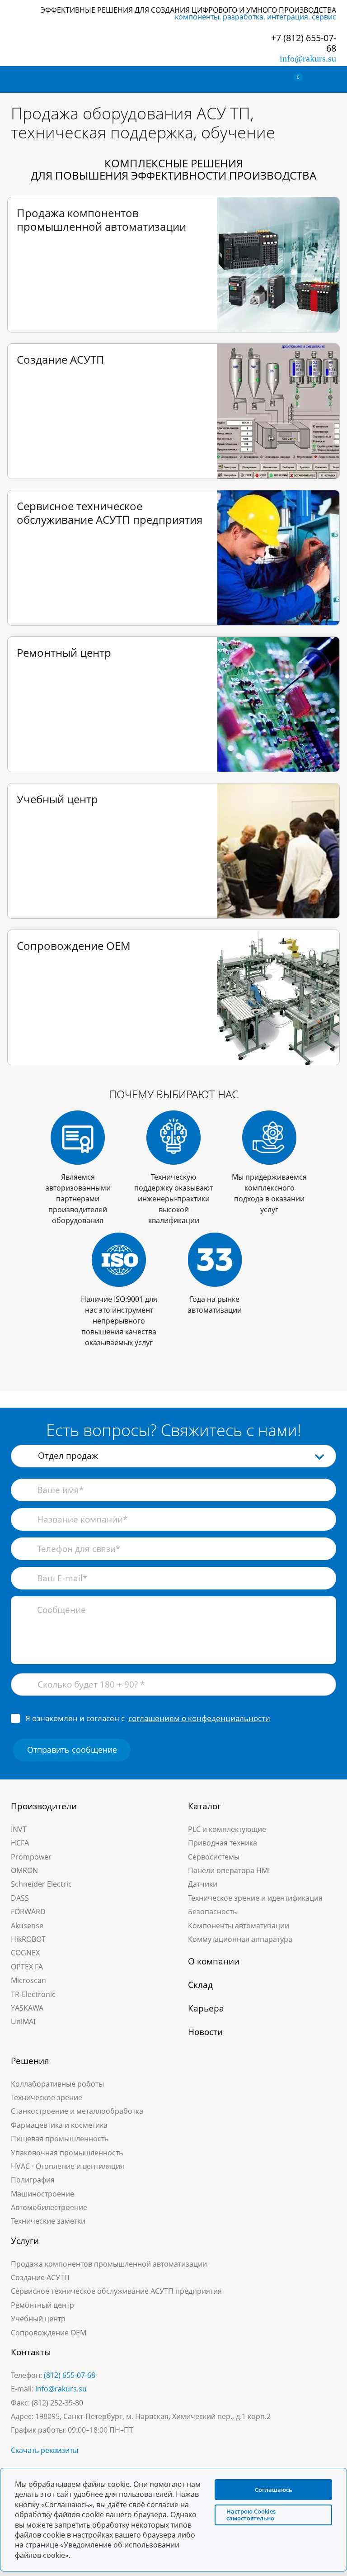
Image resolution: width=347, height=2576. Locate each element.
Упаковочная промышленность (67, 2153)
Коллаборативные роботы (57, 2084)
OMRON (24, 1870)
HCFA (20, 1843)
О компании (214, 1961)
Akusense (27, 1926)
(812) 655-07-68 (70, 2375)
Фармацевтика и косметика (59, 2125)
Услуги (25, 2241)
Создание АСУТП (40, 2277)
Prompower (31, 1857)
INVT (19, 1829)
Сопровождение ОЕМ (49, 2333)
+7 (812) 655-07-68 (304, 43)
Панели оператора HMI (229, 1870)
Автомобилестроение (49, 2207)
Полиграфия (33, 2180)
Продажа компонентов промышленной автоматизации (109, 2264)
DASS (20, 1898)
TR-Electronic (33, 1994)
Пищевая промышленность (60, 2139)
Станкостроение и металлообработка (77, 2111)
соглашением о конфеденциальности (199, 1718)
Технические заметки (48, 2221)
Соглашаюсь (274, 2489)
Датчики (203, 1884)
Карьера (206, 2008)
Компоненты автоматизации (239, 1926)
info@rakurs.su (308, 58)
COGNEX (25, 1953)
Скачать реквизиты (45, 2450)
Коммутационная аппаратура (240, 1939)
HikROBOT (28, 1939)
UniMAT (24, 2021)
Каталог (204, 1806)
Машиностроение (42, 2194)
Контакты (31, 2352)
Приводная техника (223, 1843)
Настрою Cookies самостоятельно (251, 2515)
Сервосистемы (214, 1857)
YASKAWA (27, 2008)
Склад (200, 1985)
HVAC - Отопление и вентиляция (68, 2166)
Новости (205, 2032)
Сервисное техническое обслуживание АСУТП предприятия (116, 2291)
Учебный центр (38, 2319)
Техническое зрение (47, 2097)
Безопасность (212, 1912)
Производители (44, 1806)
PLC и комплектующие (227, 1829)
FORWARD (28, 1912)
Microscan (28, 1980)
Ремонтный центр (42, 2305)
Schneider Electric (41, 1884)
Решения (30, 2061)
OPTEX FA (27, 1967)
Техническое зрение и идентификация (255, 1898)
